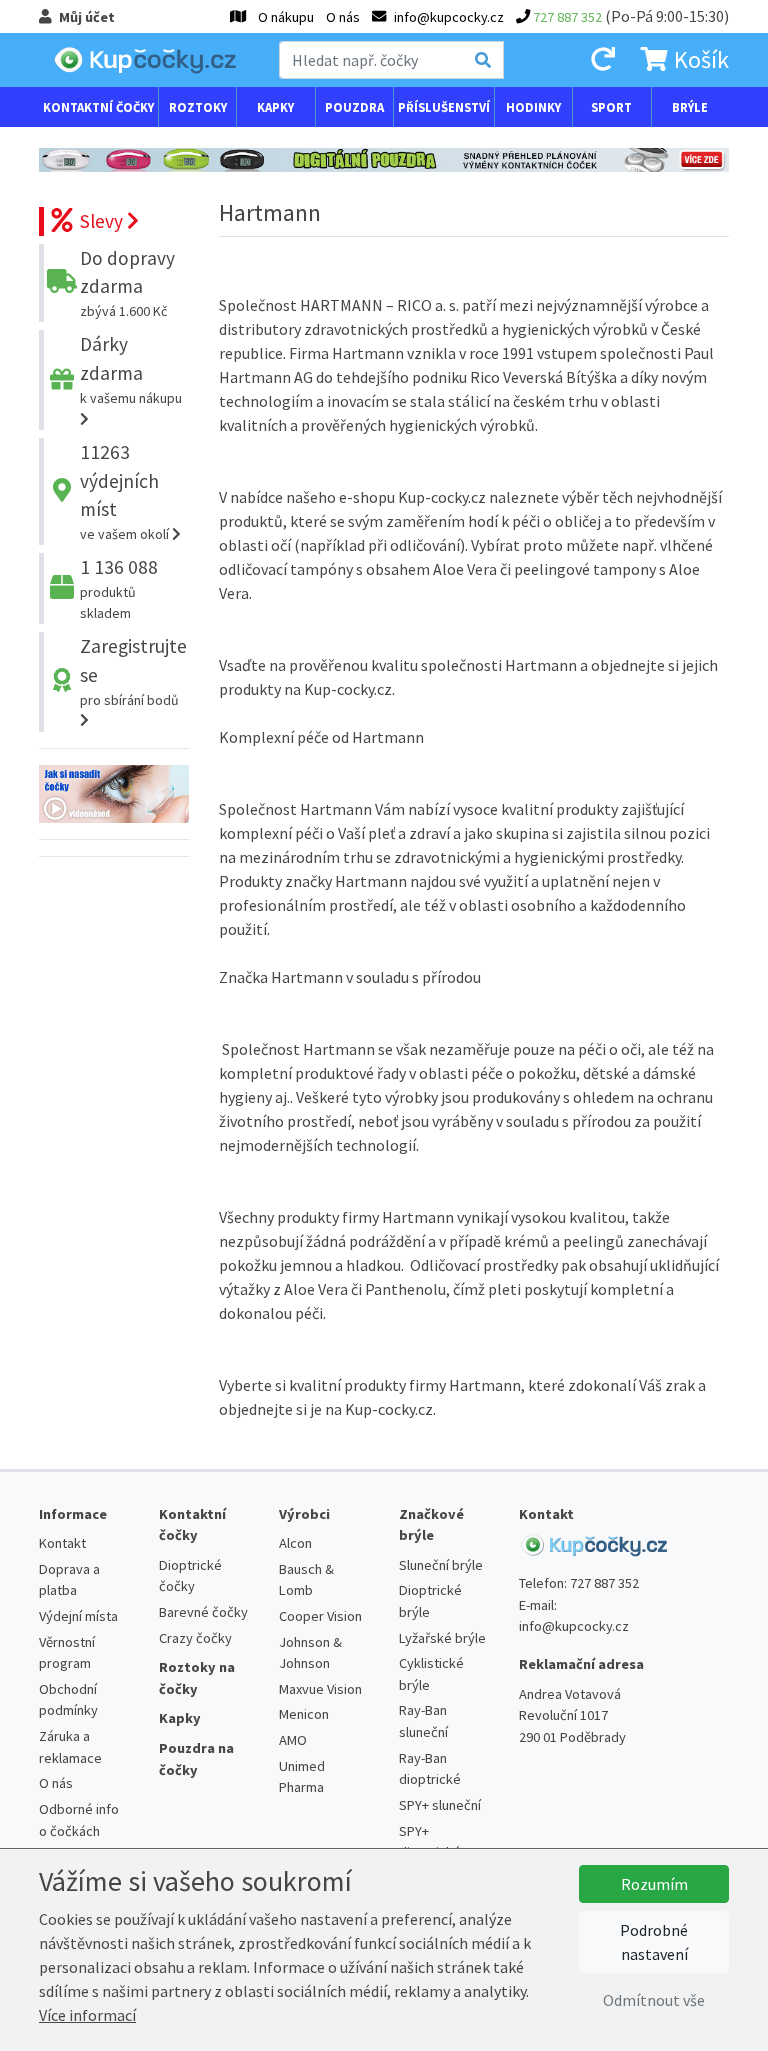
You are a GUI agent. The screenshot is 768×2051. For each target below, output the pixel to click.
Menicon (304, 1714)
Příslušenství (444, 107)
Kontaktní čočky (98, 107)
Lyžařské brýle (442, 1638)
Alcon (295, 1543)
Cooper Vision (320, 1616)
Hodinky (533, 107)
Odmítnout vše (654, 2000)
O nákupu (286, 17)
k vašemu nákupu (131, 372)
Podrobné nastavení (654, 1942)
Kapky (275, 107)
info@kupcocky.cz (574, 1626)
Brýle (690, 107)
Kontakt (62, 1543)
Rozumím (654, 1884)
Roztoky (198, 107)
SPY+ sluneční (440, 1805)
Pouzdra (354, 107)
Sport (611, 107)
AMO (293, 1740)
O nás (343, 17)
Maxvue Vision (320, 1689)
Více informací (87, 2015)
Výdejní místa (78, 1616)
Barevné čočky (203, 1612)
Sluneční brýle (441, 1565)
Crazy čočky (195, 1638)
